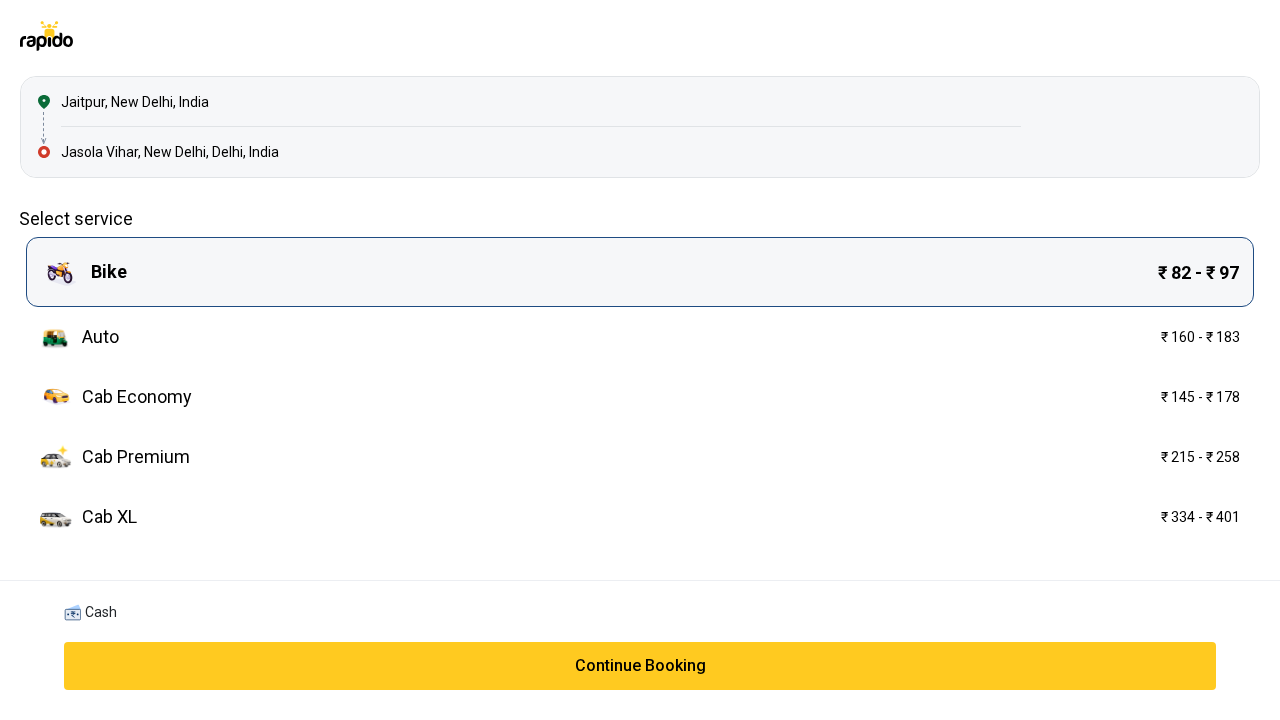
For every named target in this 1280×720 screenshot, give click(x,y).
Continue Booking (640, 665)
